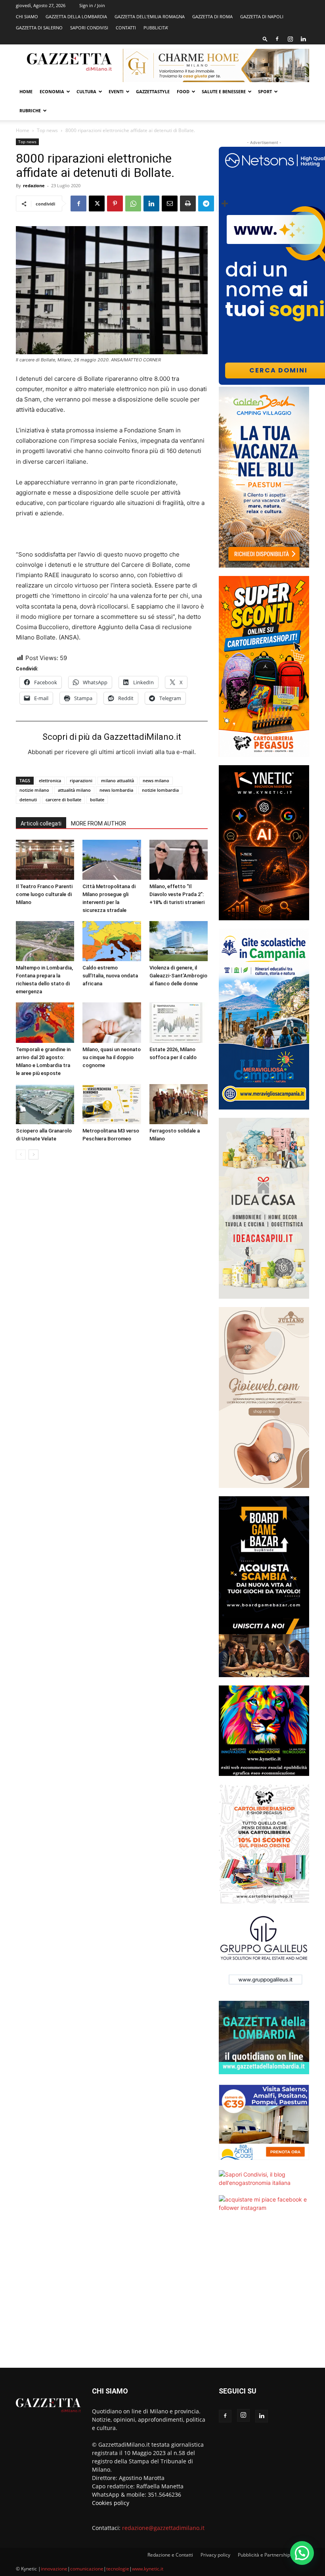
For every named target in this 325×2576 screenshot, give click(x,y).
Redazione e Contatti (170, 2555)
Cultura (86, 91)
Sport (265, 91)
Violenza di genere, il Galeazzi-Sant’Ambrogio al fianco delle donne (178, 976)
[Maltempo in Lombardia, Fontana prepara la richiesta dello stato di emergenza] (45, 941)
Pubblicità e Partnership (264, 2555)
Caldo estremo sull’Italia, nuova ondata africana (110, 976)
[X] (97, 203)
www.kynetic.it (148, 2569)
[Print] (188, 203)
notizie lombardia (160, 790)
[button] (265, 39)
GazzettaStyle (153, 91)
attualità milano (74, 790)
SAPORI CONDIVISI (89, 28)
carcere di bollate (63, 799)
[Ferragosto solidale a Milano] (179, 1104)
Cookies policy (111, 2503)
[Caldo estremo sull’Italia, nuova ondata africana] (112, 941)
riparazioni (81, 780)
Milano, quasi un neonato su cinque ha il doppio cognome (112, 1057)
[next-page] (33, 1155)
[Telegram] (206, 203)
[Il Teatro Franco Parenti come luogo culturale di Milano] (45, 860)
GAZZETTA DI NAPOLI (262, 16)
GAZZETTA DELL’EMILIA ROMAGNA (150, 16)
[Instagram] (290, 39)
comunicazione (87, 2569)
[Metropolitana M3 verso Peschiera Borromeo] (112, 1104)
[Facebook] (277, 39)
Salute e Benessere (224, 91)
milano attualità (118, 780)
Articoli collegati (41, 823)
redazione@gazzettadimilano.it (163, 2528)
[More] (225, 203)
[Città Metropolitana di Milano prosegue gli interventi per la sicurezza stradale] (112, 860)
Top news (47, 130)
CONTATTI (126, 28)
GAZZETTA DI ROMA (212, 16)
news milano (156, 780)
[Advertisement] (264, 2295)
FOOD (183, 91)
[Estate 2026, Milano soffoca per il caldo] (179, 1022)
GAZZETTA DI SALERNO (39, 28)
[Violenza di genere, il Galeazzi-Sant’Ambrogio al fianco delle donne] (179, 941)
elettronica (50, 780)
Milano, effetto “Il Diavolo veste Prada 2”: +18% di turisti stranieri (177, 894)
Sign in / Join (92, 5)
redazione (34, 185)
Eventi (116, 91)
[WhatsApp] (133, 203)
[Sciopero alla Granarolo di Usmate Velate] (45, 1104)
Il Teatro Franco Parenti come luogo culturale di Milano (44, 894)
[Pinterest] (115, 203)
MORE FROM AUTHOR (98, 823)
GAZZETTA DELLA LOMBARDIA (76, 16)
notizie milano (34, 790)
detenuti (28, 799)
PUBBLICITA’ (156, 28)
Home (26, 91)
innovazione (54, 2569)
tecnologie (118, 2569)
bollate (97, 799)
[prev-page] (21, 1155)
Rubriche (30, 110)
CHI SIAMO (27, 16)
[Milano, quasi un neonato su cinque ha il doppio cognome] (112, 1022)
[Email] (170, 203)
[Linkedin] (303, 39)
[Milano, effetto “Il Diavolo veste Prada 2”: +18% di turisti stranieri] (179, 860)
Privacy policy (215, 2555)
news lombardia (116, 790)
